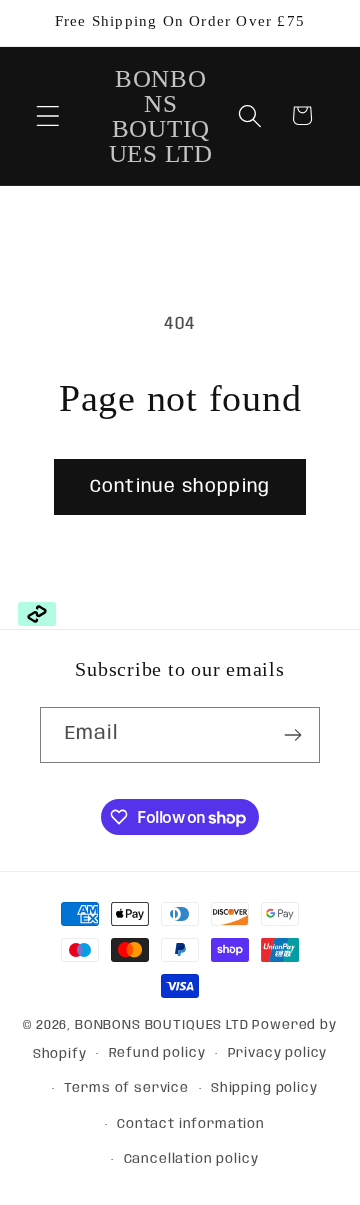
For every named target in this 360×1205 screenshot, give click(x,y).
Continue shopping (180, 487)
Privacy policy (278, 1053)
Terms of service (126, 1088)
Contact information (191, 1124)
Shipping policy (264, 1088)
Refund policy (157, 1053)
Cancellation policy (191, 1159)
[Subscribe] (292, 735)
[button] (48, 115)
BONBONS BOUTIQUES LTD (162, 1025)
